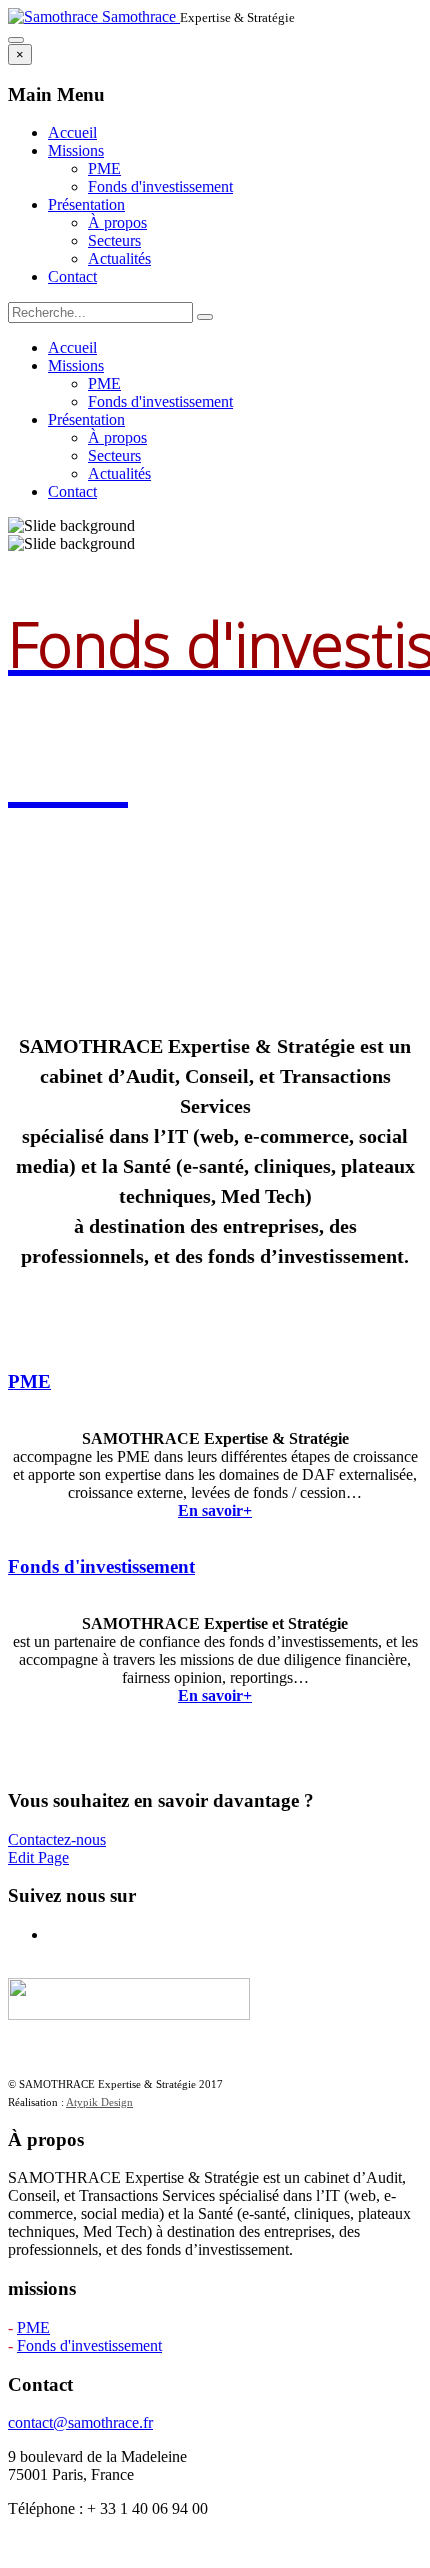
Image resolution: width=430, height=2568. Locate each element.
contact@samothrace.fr (80, 2422)
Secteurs (114, 240)
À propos (117, 222)
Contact (72, 276)
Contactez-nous (57, 1839)
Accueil (72, 132)
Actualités (119, 258)
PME (104, 168)
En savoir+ (215, 1510)
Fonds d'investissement (160, 186)
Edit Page (38, 1857)
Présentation (86, 204)
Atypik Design (99, 2102)
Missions (76, 150)
